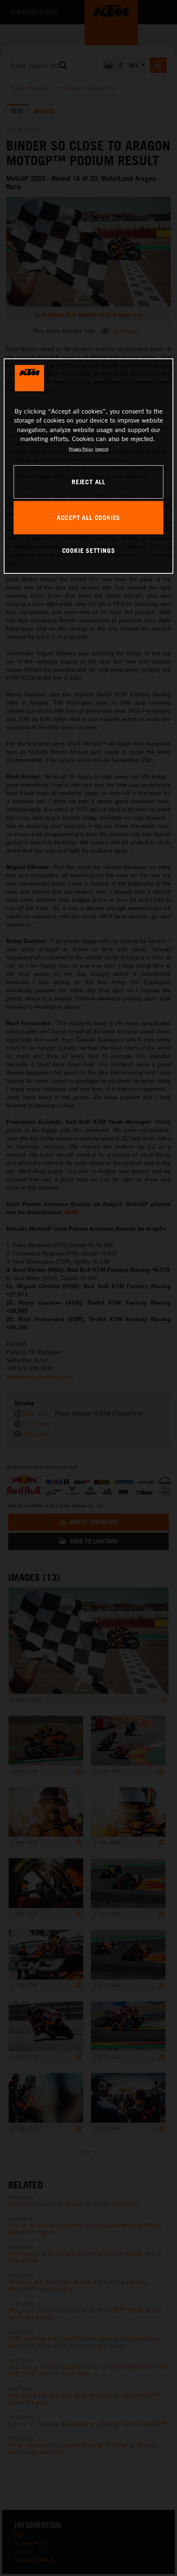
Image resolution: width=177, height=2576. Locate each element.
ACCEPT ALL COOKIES (88, 518)
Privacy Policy (81, 449)
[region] (89, 466)
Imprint (102, 449)
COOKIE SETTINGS (89, 550)
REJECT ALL (88, 482)
